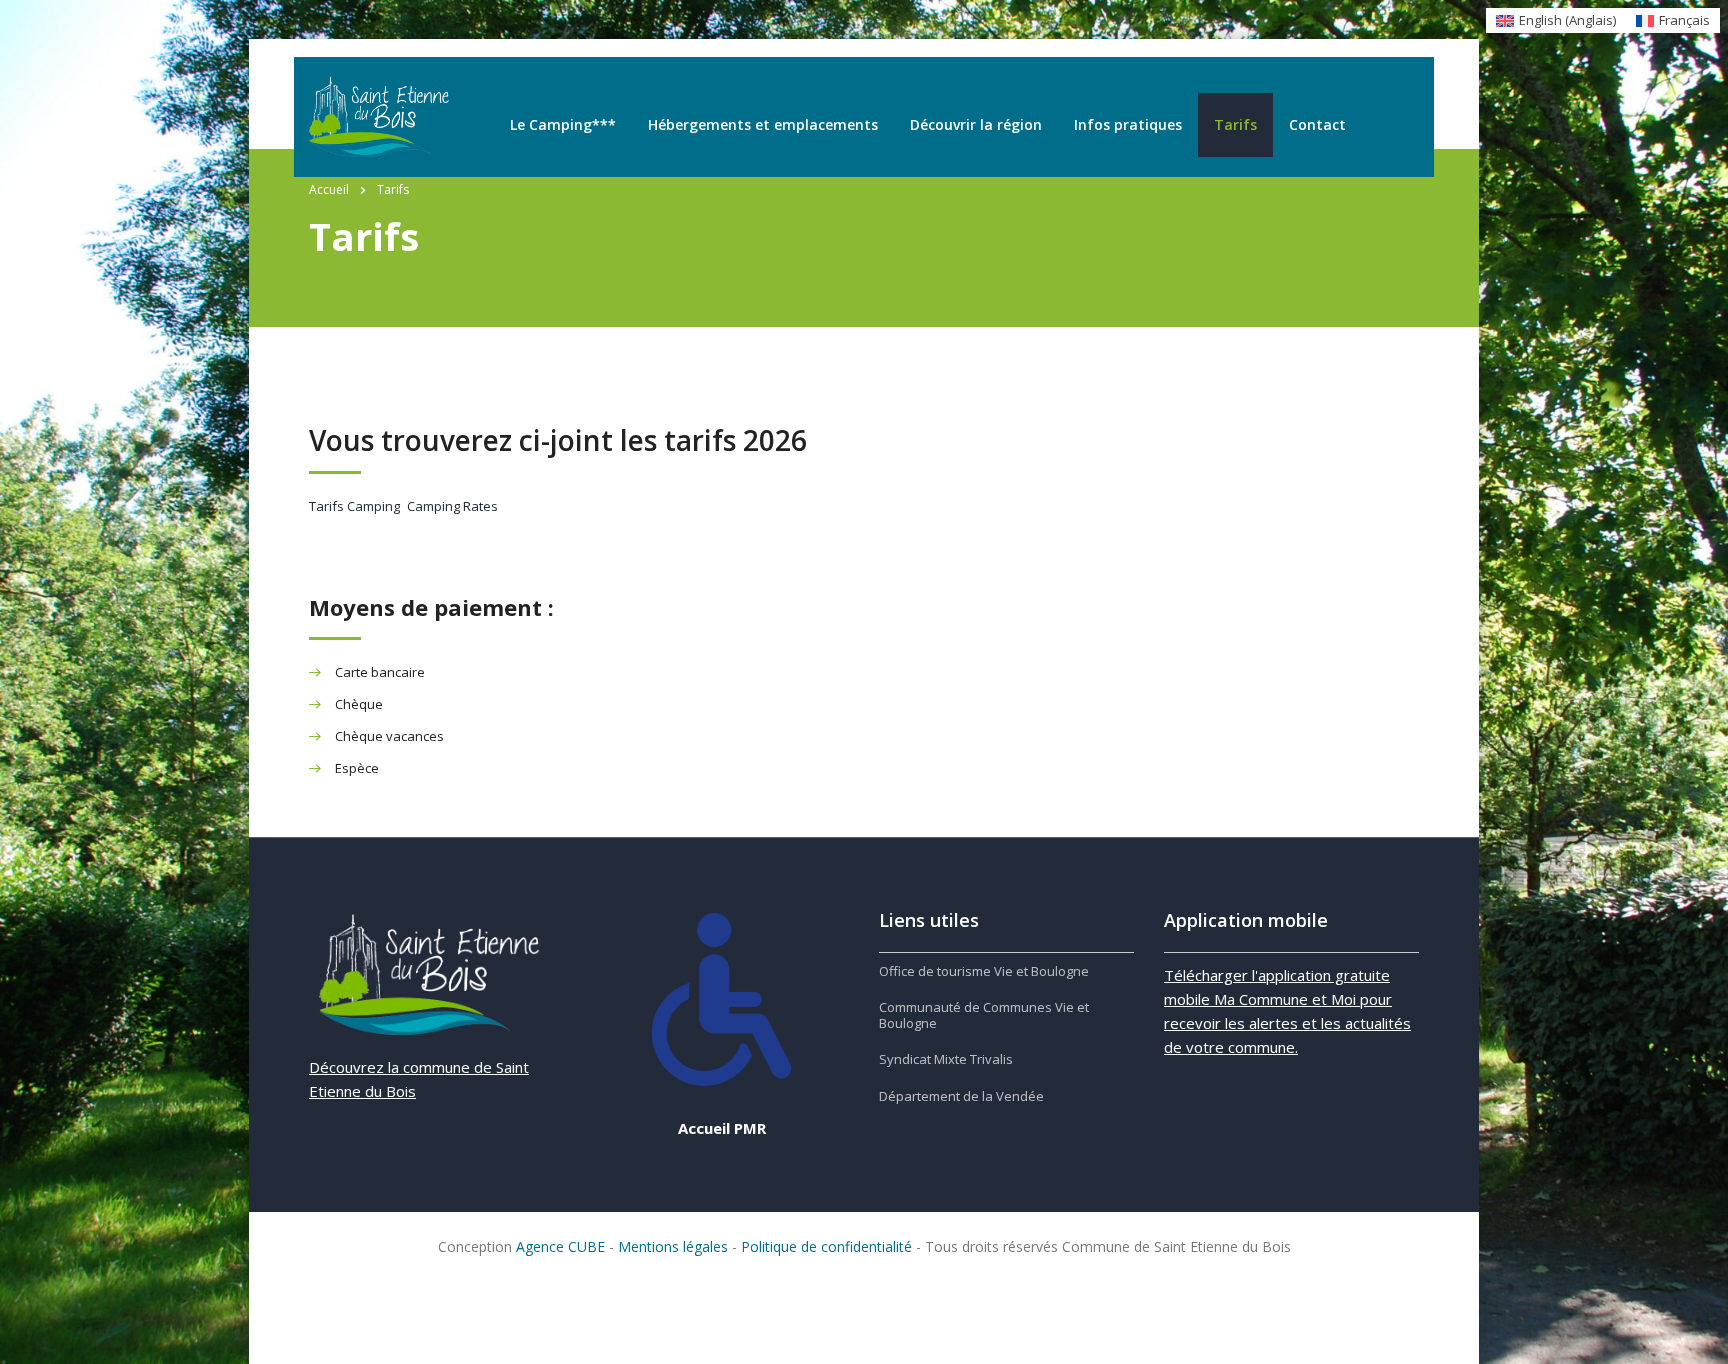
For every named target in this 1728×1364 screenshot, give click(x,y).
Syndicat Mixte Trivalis (946, 1059)
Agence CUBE (560, 1246)
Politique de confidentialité (826, 1246)
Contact (1317, 124)
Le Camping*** (563, 124)
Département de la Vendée (961, 1096)
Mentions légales (673, 1246)
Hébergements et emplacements (763, 124)
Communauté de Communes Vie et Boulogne (984, 1015)
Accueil (329, 189)
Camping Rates (452, 506)
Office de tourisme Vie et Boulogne (984, 971)
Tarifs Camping (354, 506)
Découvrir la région (976, 124)
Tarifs (1235, 124)
